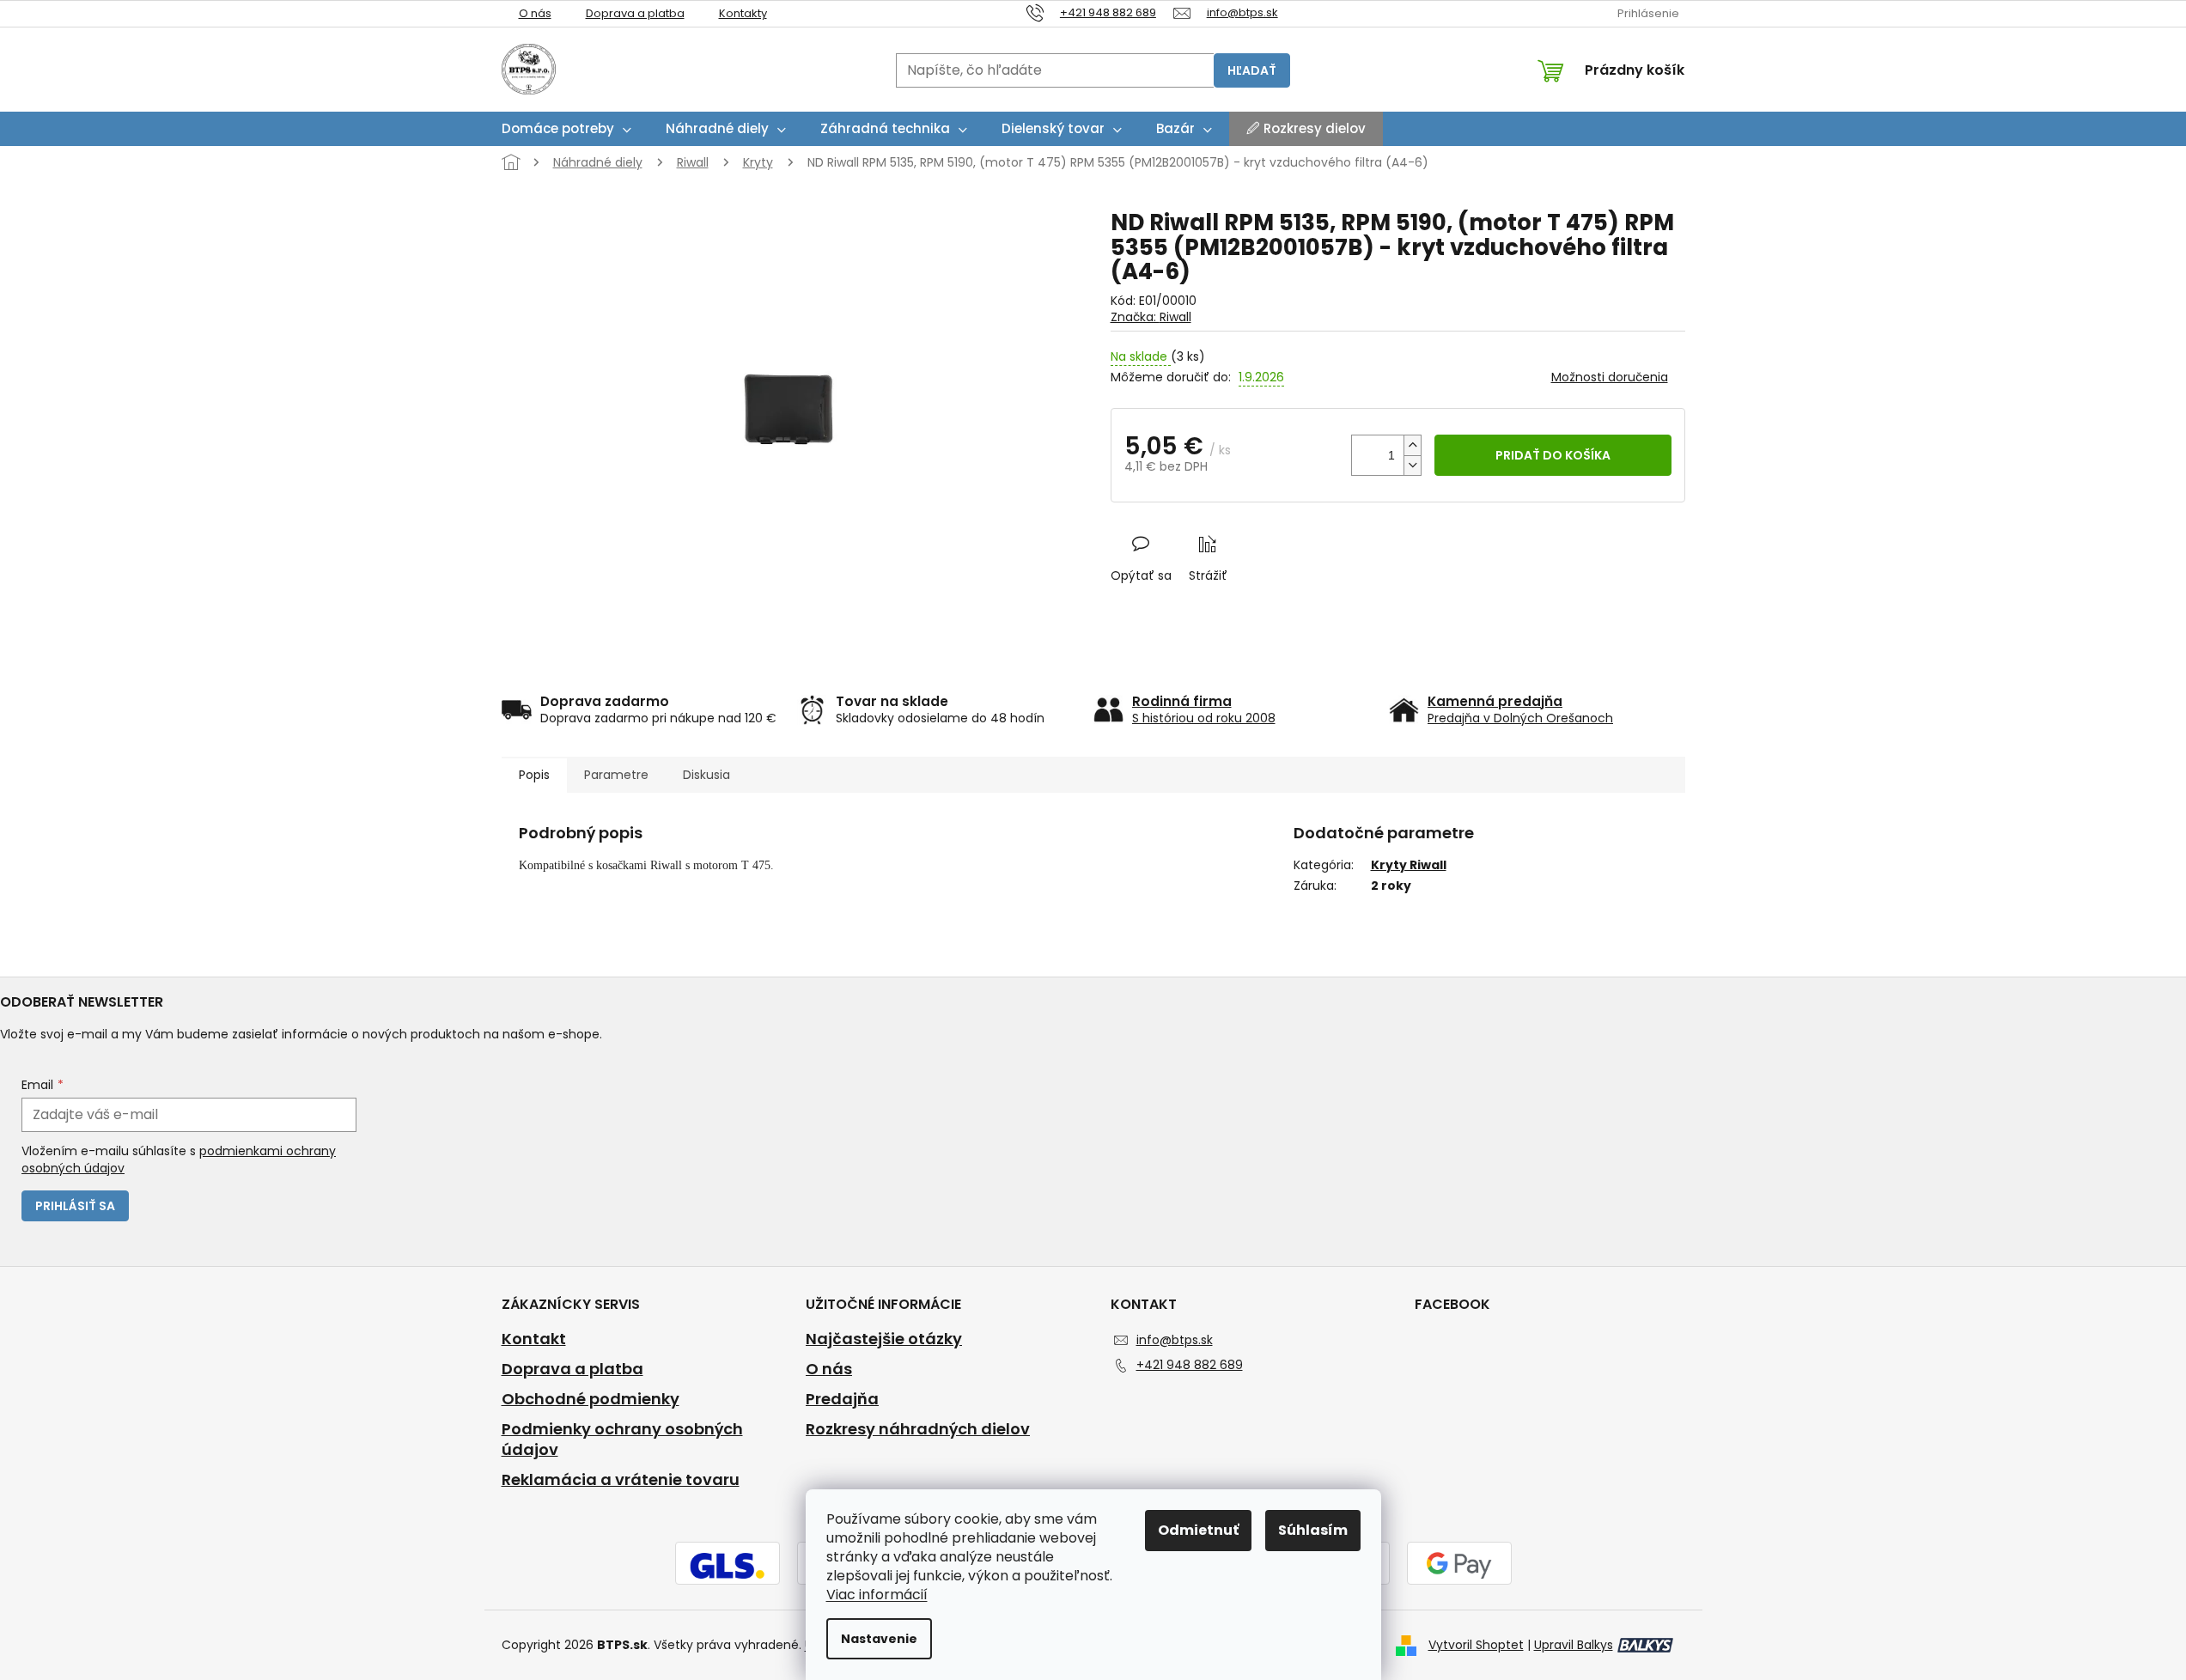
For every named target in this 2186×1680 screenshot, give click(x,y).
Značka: (1151, 317)
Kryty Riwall (1409, 865)
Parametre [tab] (616, 775)
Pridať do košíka (1553, 455)
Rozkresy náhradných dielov (918, 1429)
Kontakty (743, 13)
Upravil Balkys (1574, 1645)
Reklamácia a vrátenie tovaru (621, 1480)
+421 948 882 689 (1190, 1365)
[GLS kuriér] (728, 1565)
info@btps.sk (1175, 1340)
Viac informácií (877, 1595)
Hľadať (1252, 70)
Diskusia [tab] (706, 775)
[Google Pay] (1459, 1565)
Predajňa (842, 1399)
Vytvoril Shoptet (1476, 1645)
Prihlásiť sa (75, 1206)
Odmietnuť (1198, 1530)
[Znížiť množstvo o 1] (1412, 465)
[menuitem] (566, 129)
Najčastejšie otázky (884, 1339)
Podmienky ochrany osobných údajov (622, 1440)
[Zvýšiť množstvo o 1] (1412, 445)
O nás (535, 13)
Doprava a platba (635, 13)
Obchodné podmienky (591, 1399)
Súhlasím (1313, 1530)
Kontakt (534, 1339)
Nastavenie (879, 1639)
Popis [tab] (534, 775)
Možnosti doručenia (1610, 377)
